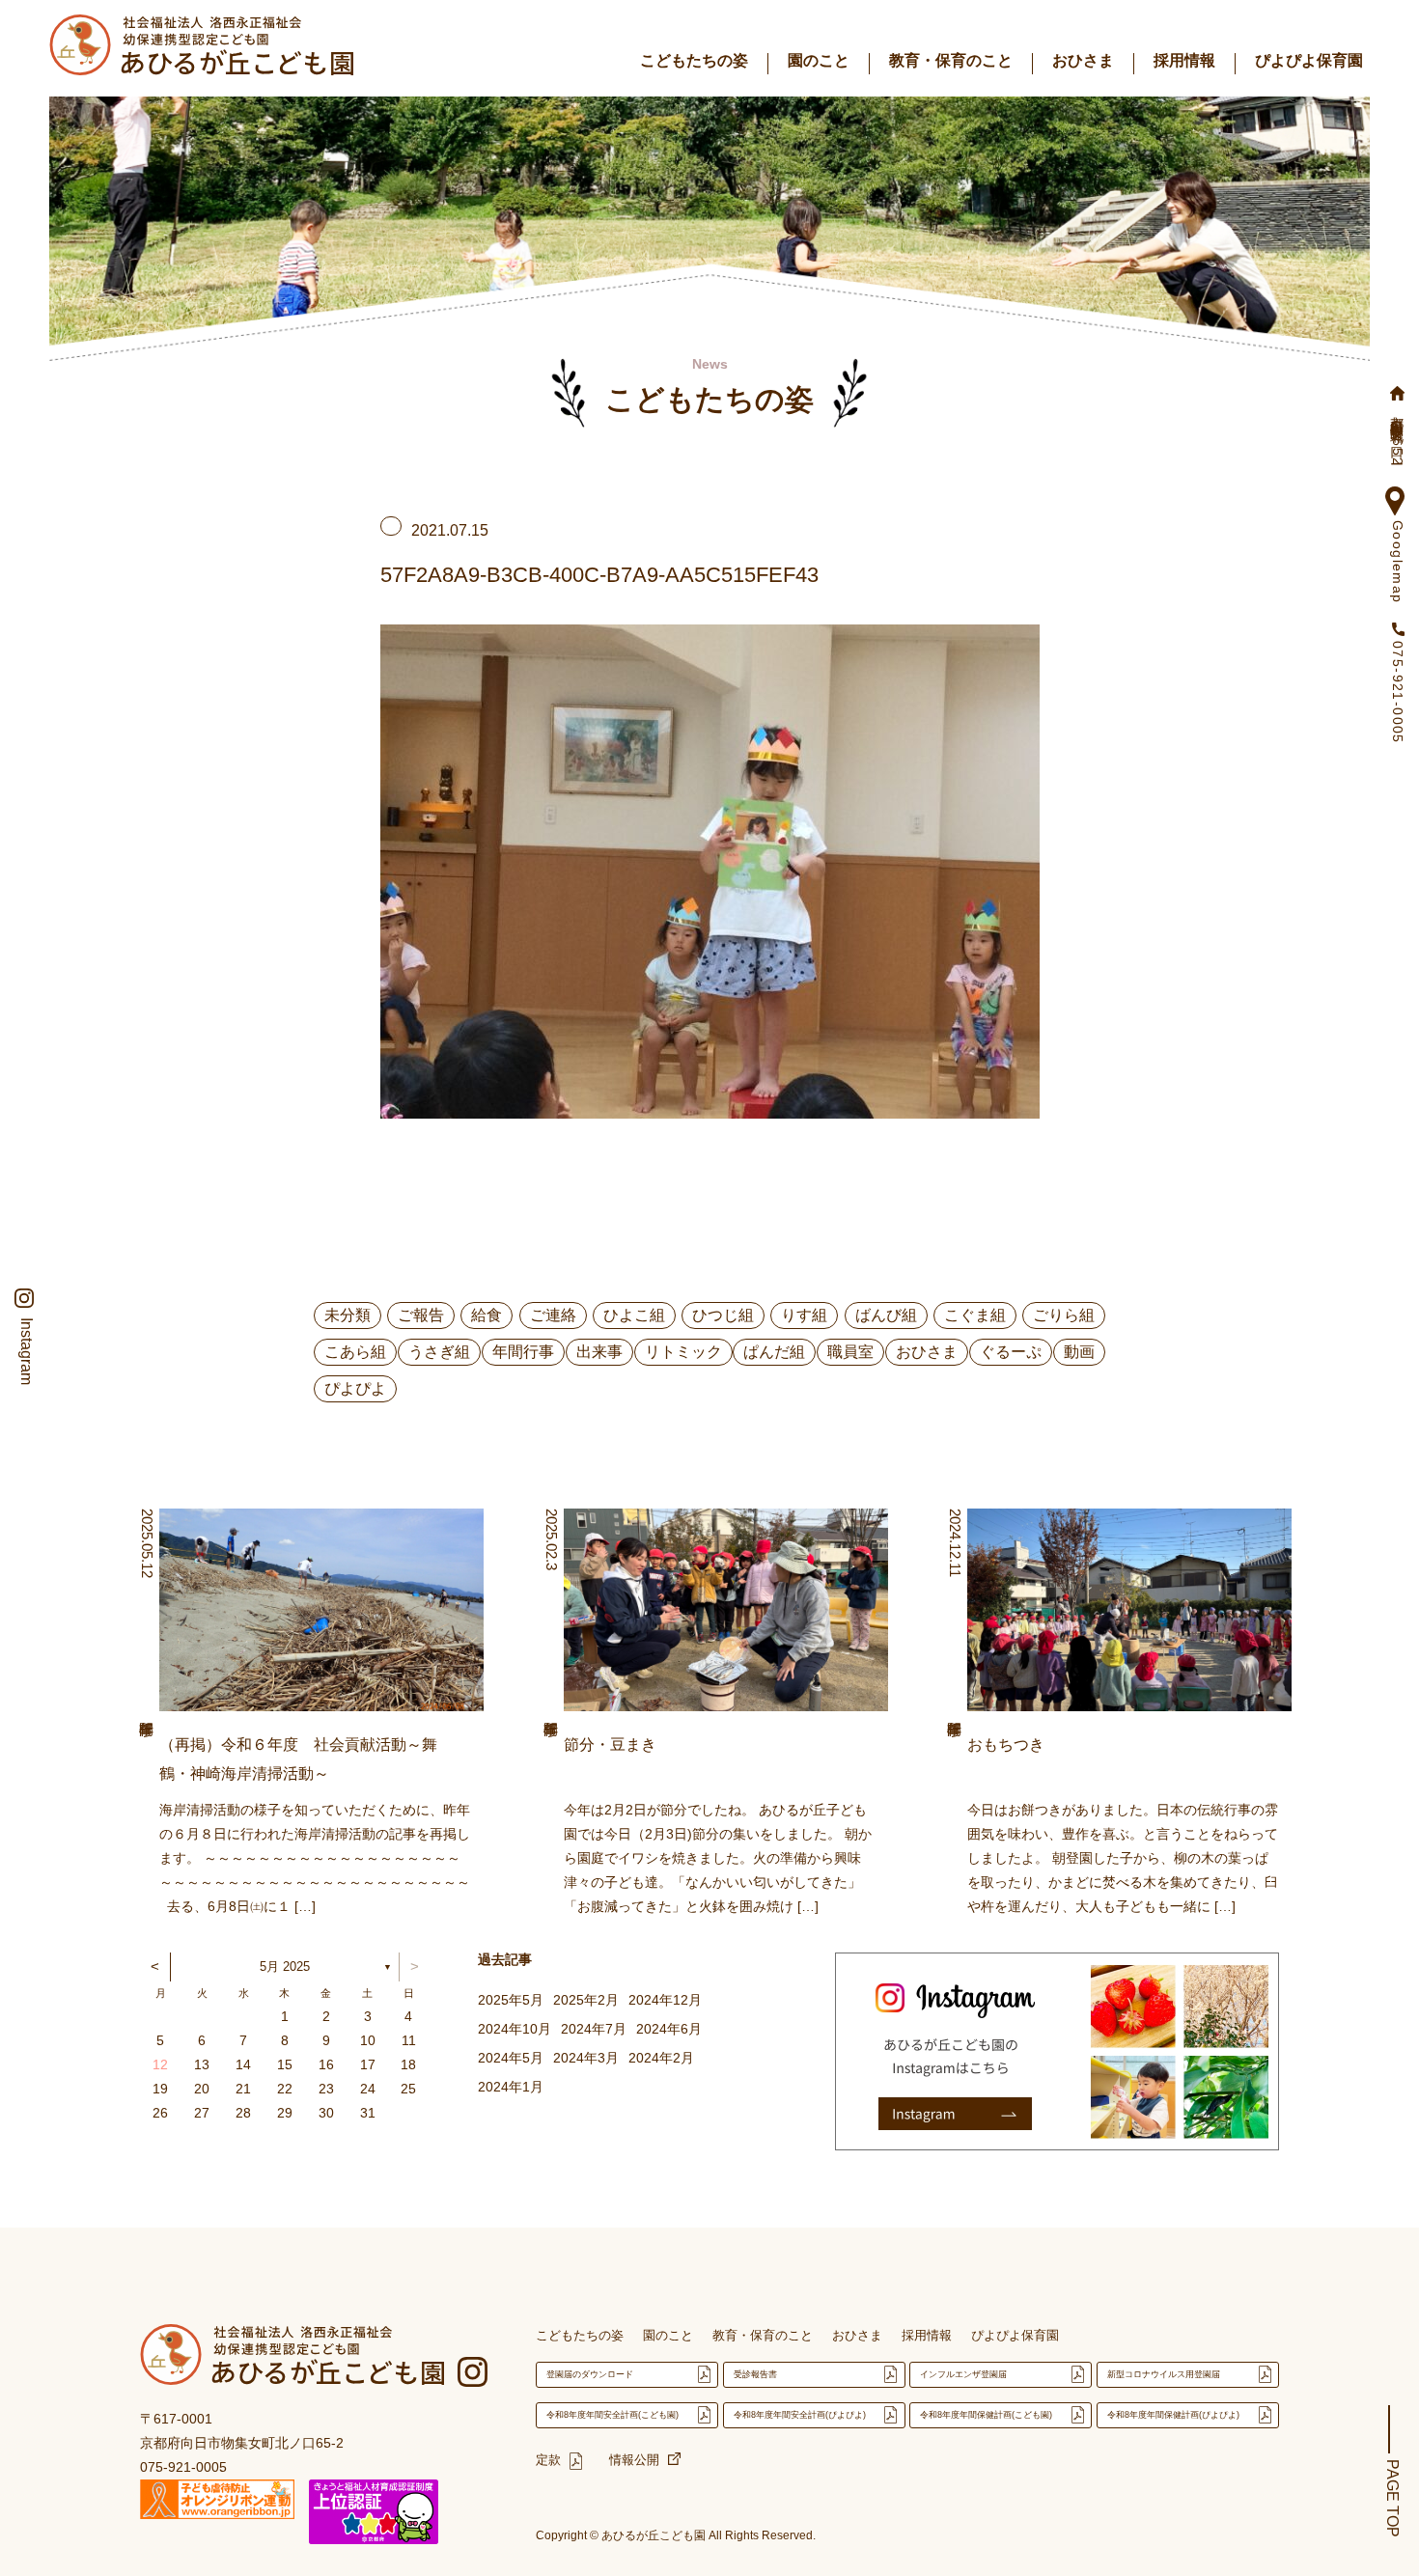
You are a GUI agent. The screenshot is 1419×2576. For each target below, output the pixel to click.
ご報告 (421, 1315)
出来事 (599, 1352)
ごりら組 (1064, 1315)
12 (160, 2064)
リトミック (683, 1352)
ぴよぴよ (355, 1388)
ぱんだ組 (774, 1352)
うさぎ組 (439, 1352)
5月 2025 (285, 1967)
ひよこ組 (634, 1315)
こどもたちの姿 (694, 60)
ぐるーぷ (1011, 1352)
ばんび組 (886, 1315)
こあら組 (355, 1352)
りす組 (804, 1315)
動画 (1079, 1352)
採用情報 (1184, 60)
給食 (487, 1315)
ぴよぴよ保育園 (1309, 60)
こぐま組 (975, 1315)
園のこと (819, 60)
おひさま (1083, 60)
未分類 (348, 1315)
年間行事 (523, 1352)
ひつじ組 (723, 1315)
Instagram (26, 1351)
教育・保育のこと (951, 60)
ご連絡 (553, 1315)
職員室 (850, 1352)
